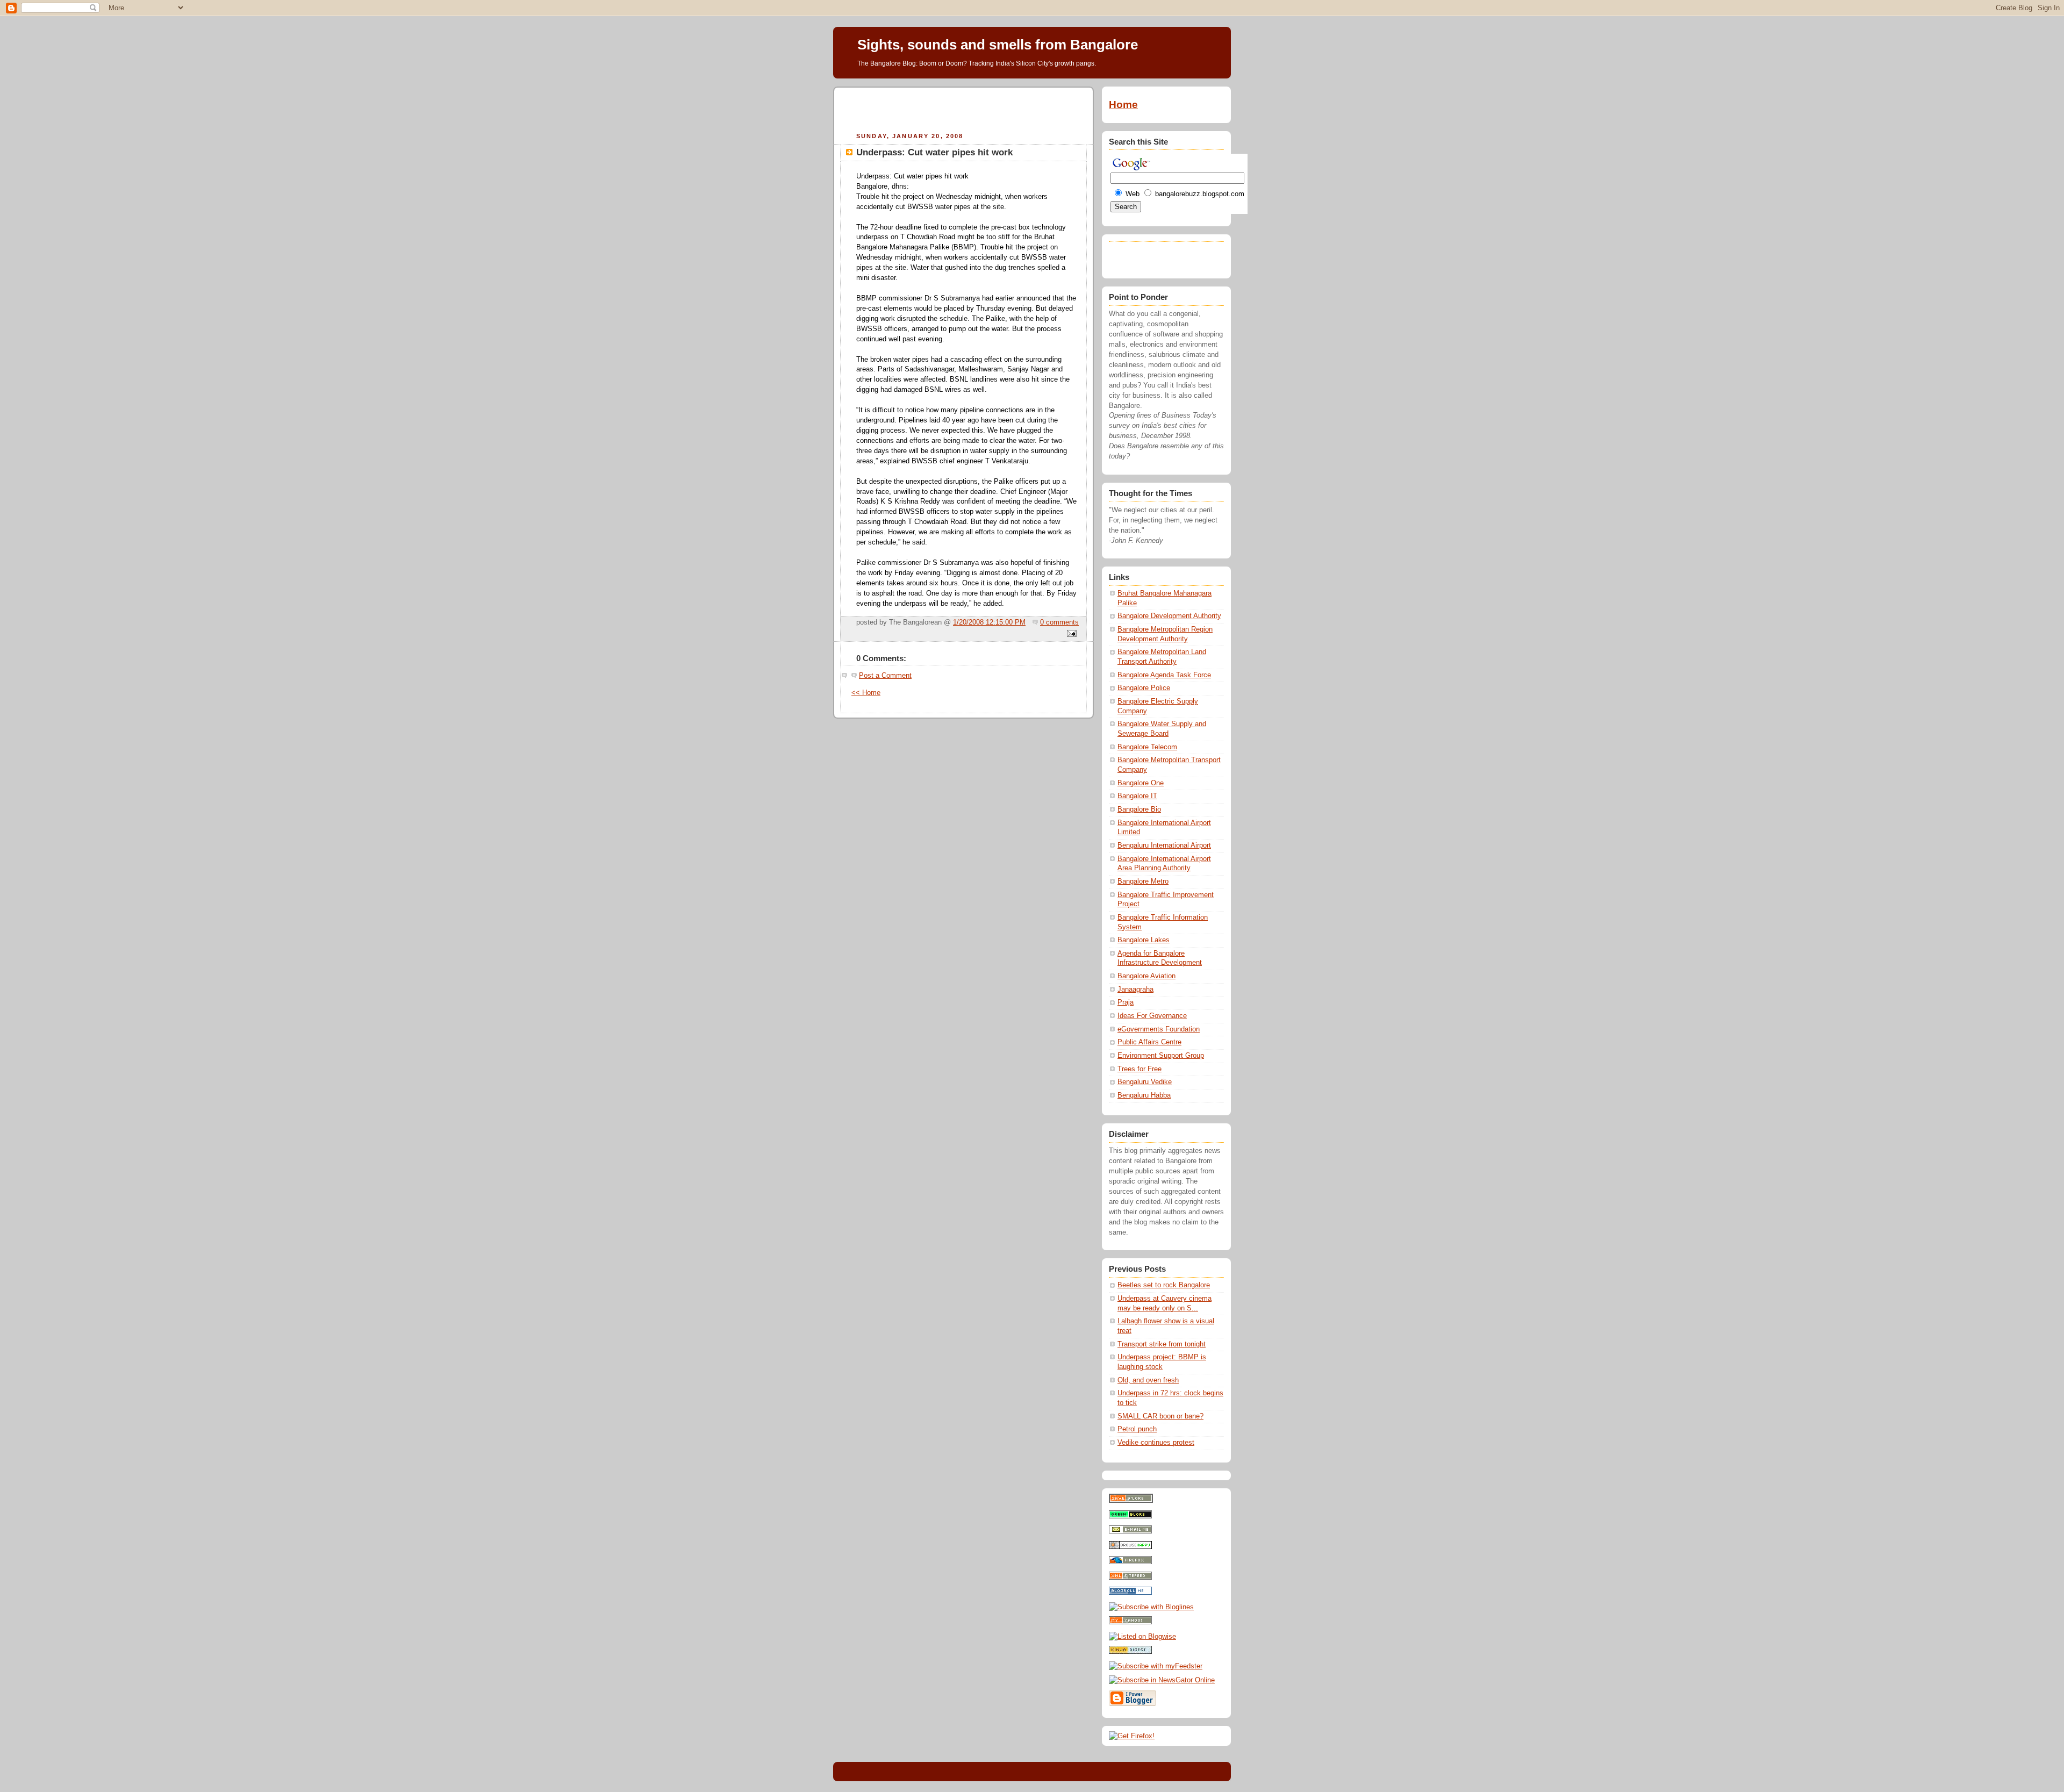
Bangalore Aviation (1146, 976)
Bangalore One (1141, 783)
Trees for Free (1139, 1069)
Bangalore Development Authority (1169, 616)
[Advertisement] (964, 108)
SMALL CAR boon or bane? (1160, 1416)
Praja (1126, 1002)
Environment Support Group (1161, 1056)
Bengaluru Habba (1144, 1095)
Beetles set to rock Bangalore (1164, 1285)
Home (1123, 105)
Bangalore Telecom (1147, 747)
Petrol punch (1137, 1429)
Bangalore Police (1144, 688)
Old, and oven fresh (1148, 1380)
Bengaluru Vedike (1145, 1082)
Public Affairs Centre (1149, 1042)
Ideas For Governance (1152, 1016)
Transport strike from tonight (1162, 1344)
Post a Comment (885, 676)
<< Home (866, 693)
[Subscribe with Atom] (1130, 1578)
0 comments (1059, 622)
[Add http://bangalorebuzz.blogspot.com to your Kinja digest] (1130, 1652)
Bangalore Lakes (1144, 940)
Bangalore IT (1137, 796)
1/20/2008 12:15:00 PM (989, 622)
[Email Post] (1070, 634)
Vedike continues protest (1156, 1443)
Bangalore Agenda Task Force (1164, 675)
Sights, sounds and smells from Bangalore (998, 45)
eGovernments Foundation (1159, 1029)
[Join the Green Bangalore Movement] (1130, 1516)
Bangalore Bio (1139, 809)
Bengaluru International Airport (1164, 845)
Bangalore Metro (1143, 881)
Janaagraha (1135, 990)
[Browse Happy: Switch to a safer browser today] (1130, 1547)
